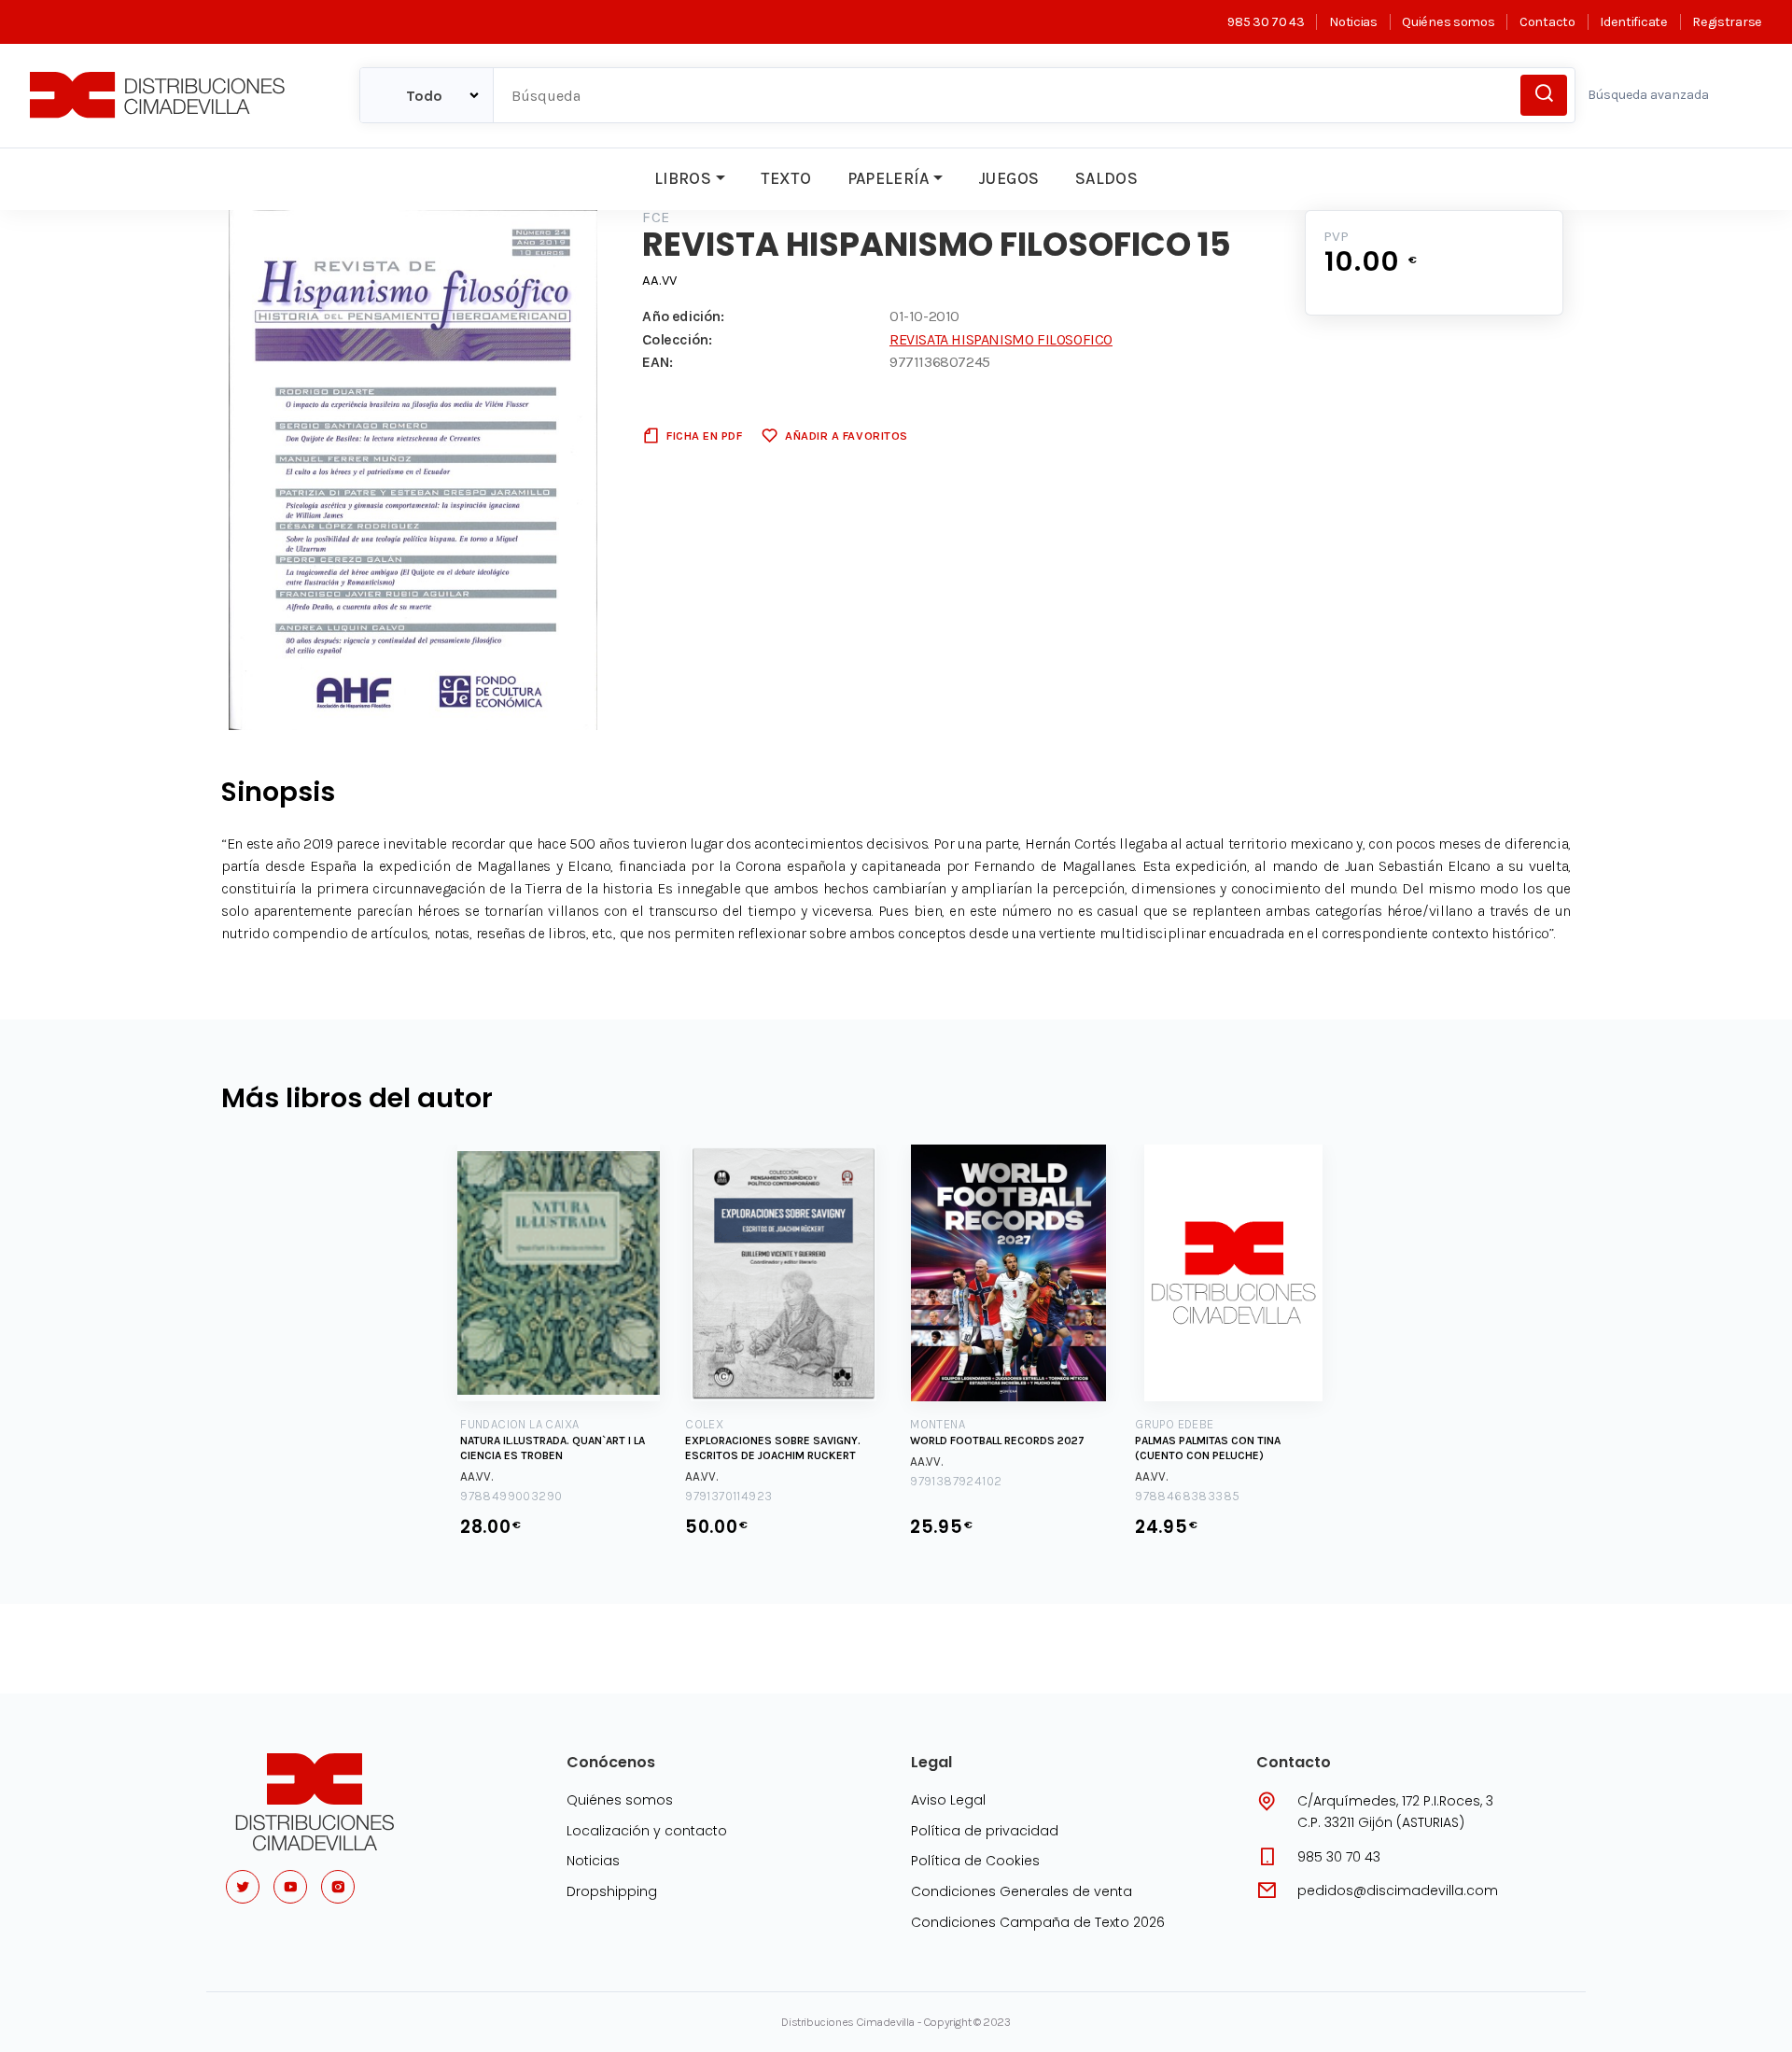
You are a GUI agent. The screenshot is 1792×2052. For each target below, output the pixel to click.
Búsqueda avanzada (1648, 95)
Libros (683, 178)
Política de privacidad (985, 1831)
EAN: (657, 362)
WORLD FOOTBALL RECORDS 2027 (997, 1441)
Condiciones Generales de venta (1022, 1891)
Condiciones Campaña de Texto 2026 (1038, 1922)
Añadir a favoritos (846, 436)
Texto (786, 178)
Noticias (1353, 22)
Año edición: (683, 316)
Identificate (1633, 22)
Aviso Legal (948, 1800)
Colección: (677, 339)
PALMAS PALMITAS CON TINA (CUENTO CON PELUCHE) (1208, 1448)
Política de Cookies (975, 1861)
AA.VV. (476, 1476)
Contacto (1547, 22)
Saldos (1106, 178)
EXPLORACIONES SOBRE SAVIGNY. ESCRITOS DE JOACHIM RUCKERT (773, 1448)
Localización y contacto (647, 1831)
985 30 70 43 (1266, 22)
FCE (656, 217)
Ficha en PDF (704, 436)
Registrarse (1727, 22)
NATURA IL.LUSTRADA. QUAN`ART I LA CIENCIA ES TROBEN (553, 1448)
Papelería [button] (889, 178)
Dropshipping (612, 1891)
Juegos (1008, 178)
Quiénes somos (1448, 22)
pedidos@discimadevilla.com (1398, 1890)
